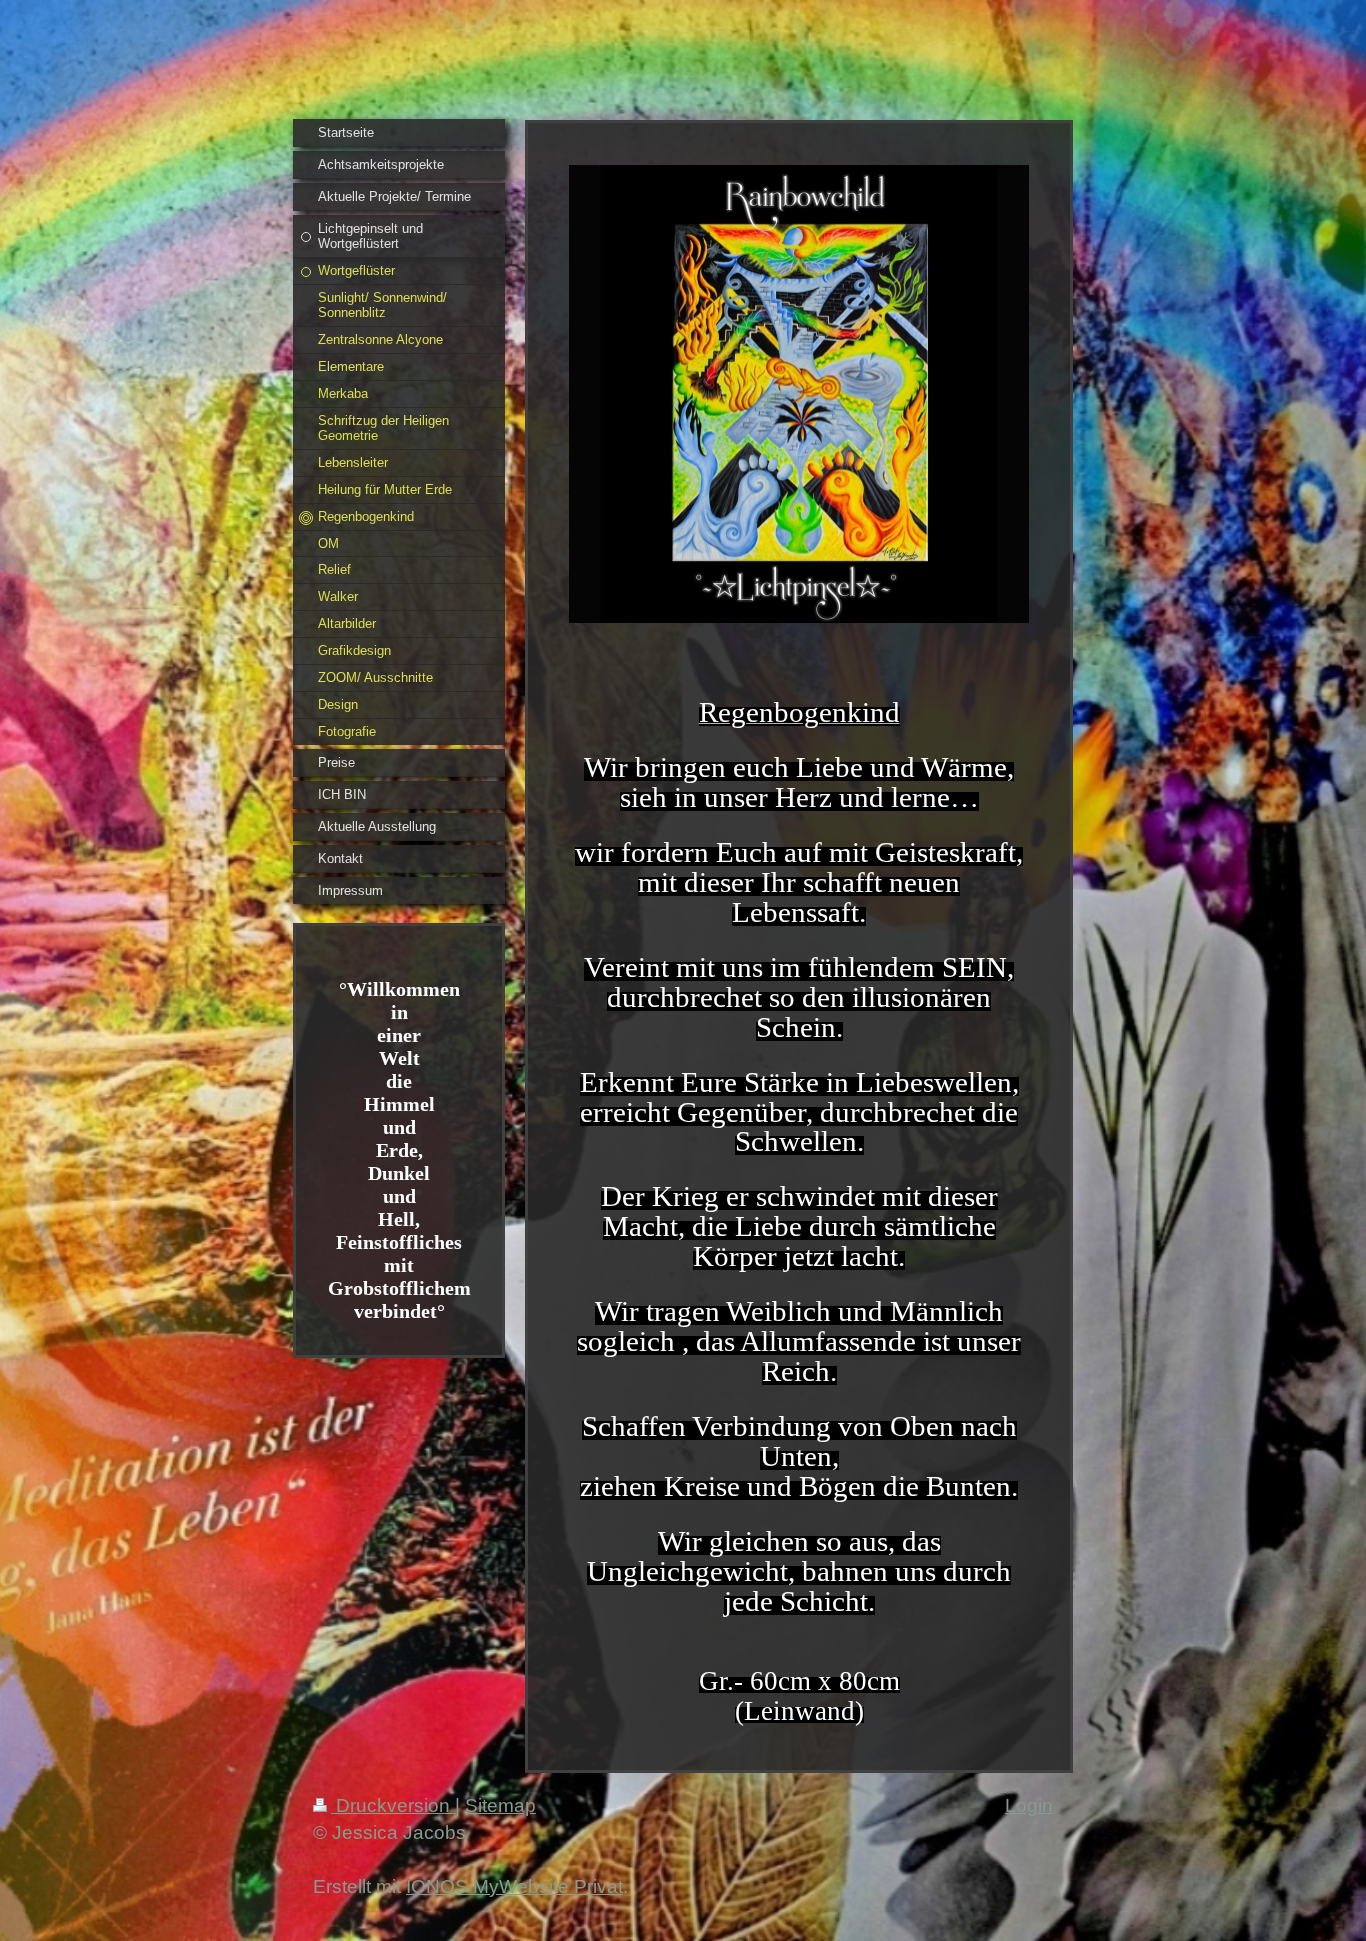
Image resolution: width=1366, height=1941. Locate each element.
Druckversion (393, 1805)
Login (1029, 1805)
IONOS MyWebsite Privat (514, 1886)
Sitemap (500, 1805)
